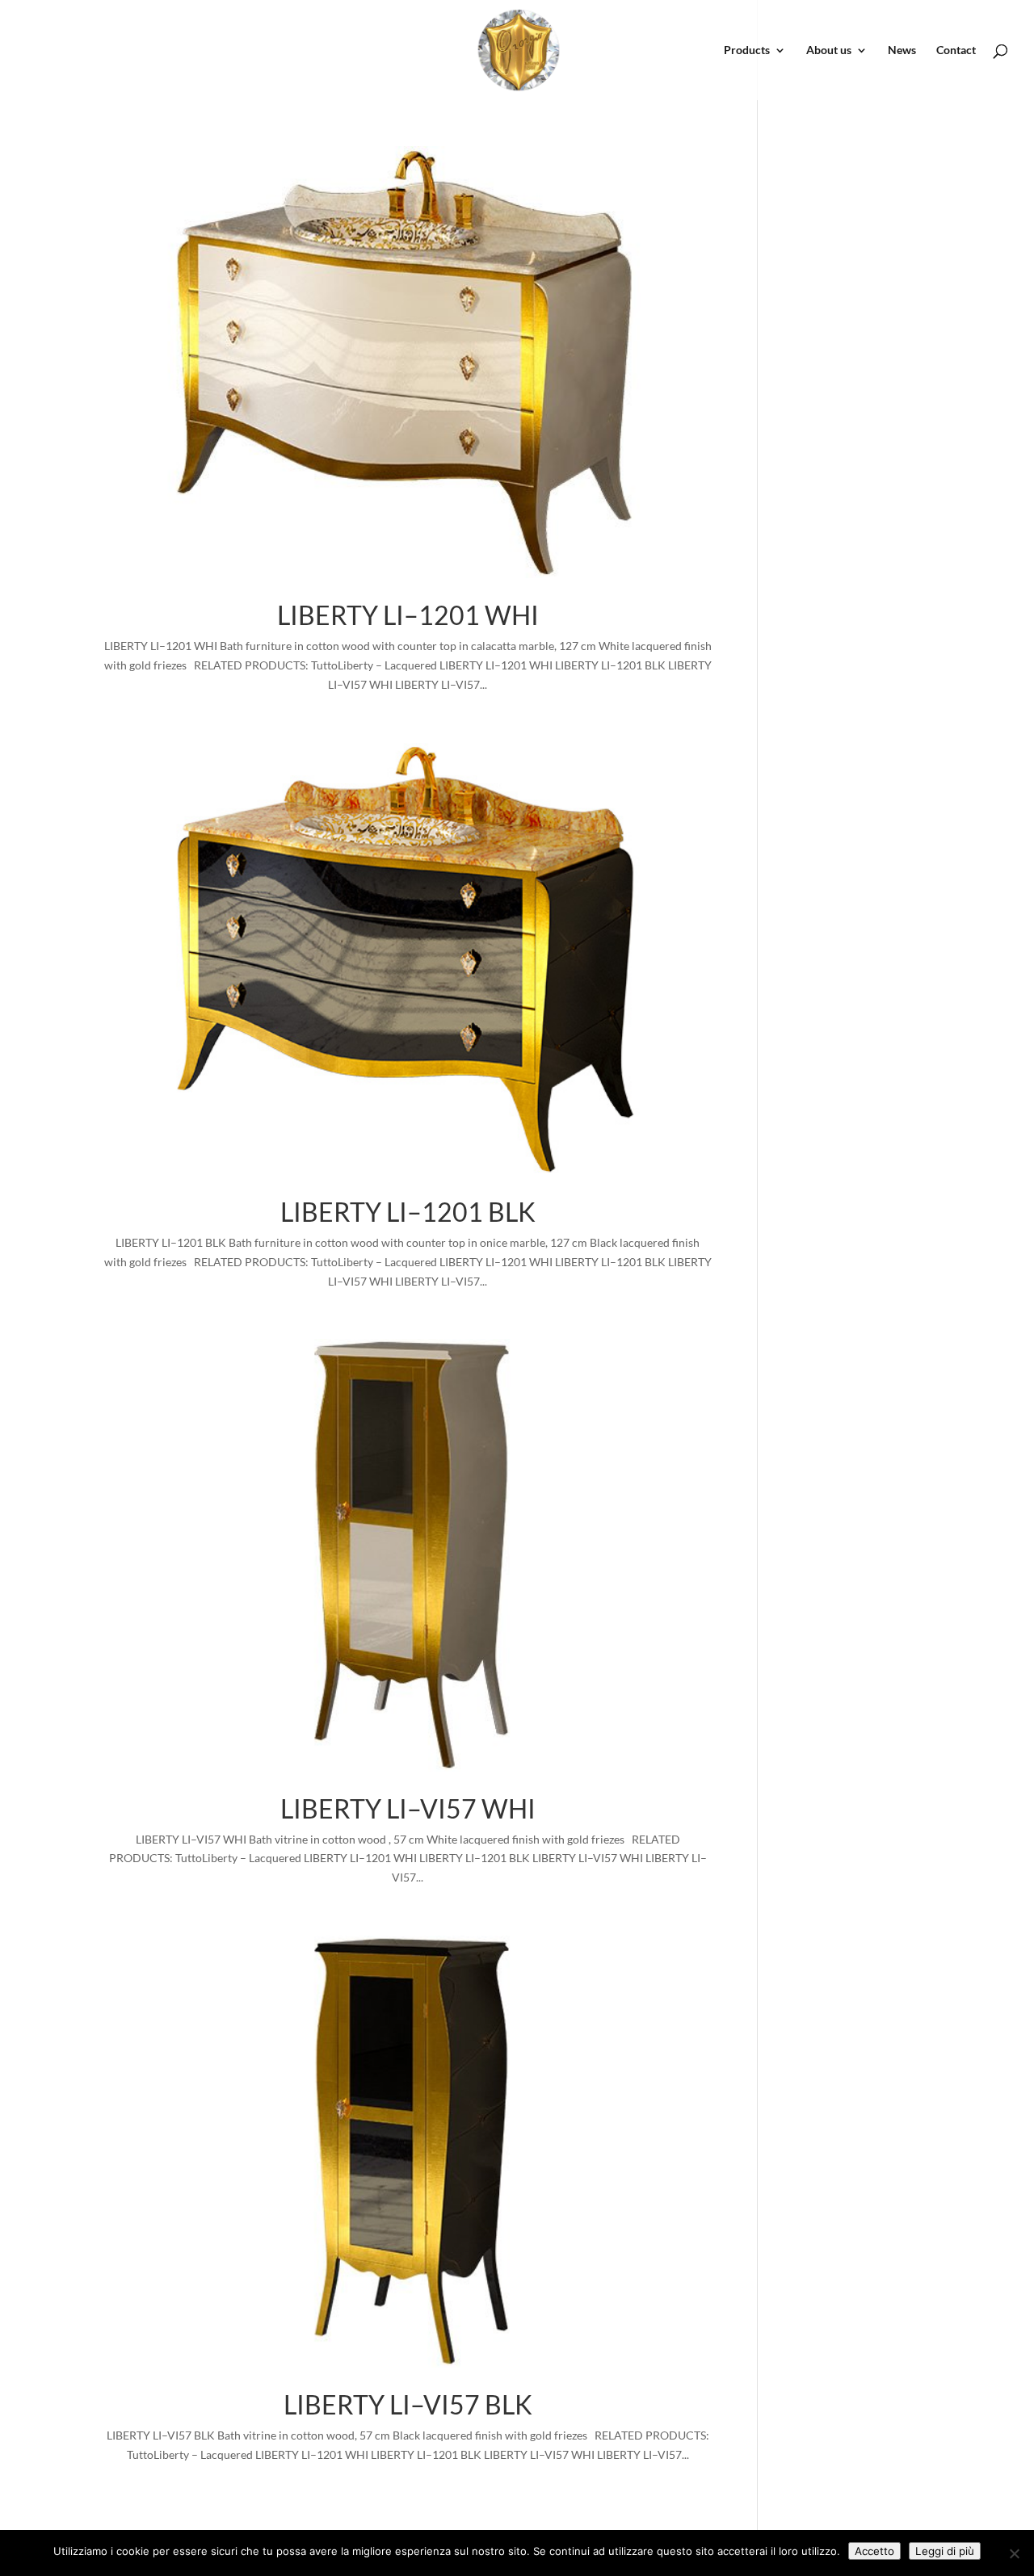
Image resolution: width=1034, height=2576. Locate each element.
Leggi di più (945, 2551)
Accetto (874, 2551)
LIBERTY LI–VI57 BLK (408, 2404)
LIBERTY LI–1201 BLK (408, 1212)
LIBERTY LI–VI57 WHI (408, 1808)
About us (829, 50)
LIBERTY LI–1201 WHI (408, 615)
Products (747, 50)
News (902, 50)
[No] (1014, 2553)
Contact (956, 50)
